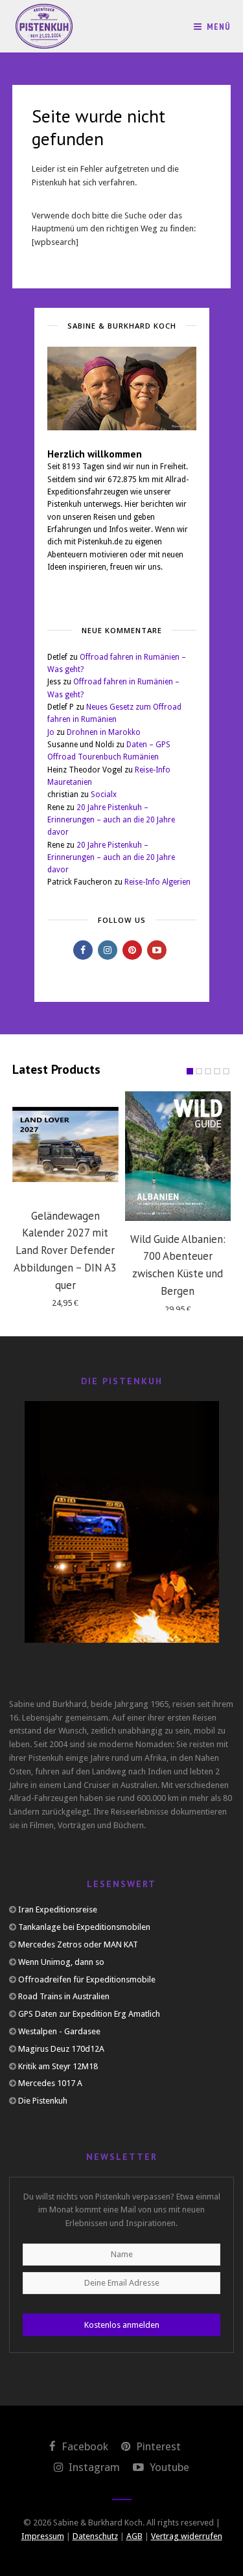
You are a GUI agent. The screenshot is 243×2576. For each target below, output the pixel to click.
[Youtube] (157, 950)
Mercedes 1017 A (50, 2083)
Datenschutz (95, 2536)
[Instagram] (108, 950)
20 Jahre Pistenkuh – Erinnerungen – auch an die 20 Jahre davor (111, 820)
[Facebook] (83, 950)
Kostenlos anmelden (122, 2325)
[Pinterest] (132, 950)
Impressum (43, 2536)
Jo (51, 732)
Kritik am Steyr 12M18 (58, 2066)
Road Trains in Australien (64, 1996)
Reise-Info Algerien (157, 882)
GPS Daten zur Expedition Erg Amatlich (89, 2014)
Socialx (104, 795)
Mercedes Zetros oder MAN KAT (78, 1944)
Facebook (84, 2446)
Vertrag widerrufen (187, 2536)
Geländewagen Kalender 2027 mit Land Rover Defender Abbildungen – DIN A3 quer (65, 1250)
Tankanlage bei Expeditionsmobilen (84, 1927)
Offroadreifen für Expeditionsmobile (87, 1979)
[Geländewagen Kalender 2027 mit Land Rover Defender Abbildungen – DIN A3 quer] (65, 1144)
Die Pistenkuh (43, 2101)
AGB (134, 2536)
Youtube (168, 2467)
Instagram (93, 2467)
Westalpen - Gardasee (59, 2031)
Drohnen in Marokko (104, 732)
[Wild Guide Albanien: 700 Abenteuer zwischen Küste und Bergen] (178, 1156)
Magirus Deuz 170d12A (61, 2049)
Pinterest (157, 2446)
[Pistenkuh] (45, 26)
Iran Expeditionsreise (58, 1909)
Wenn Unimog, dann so (61, 1962)
